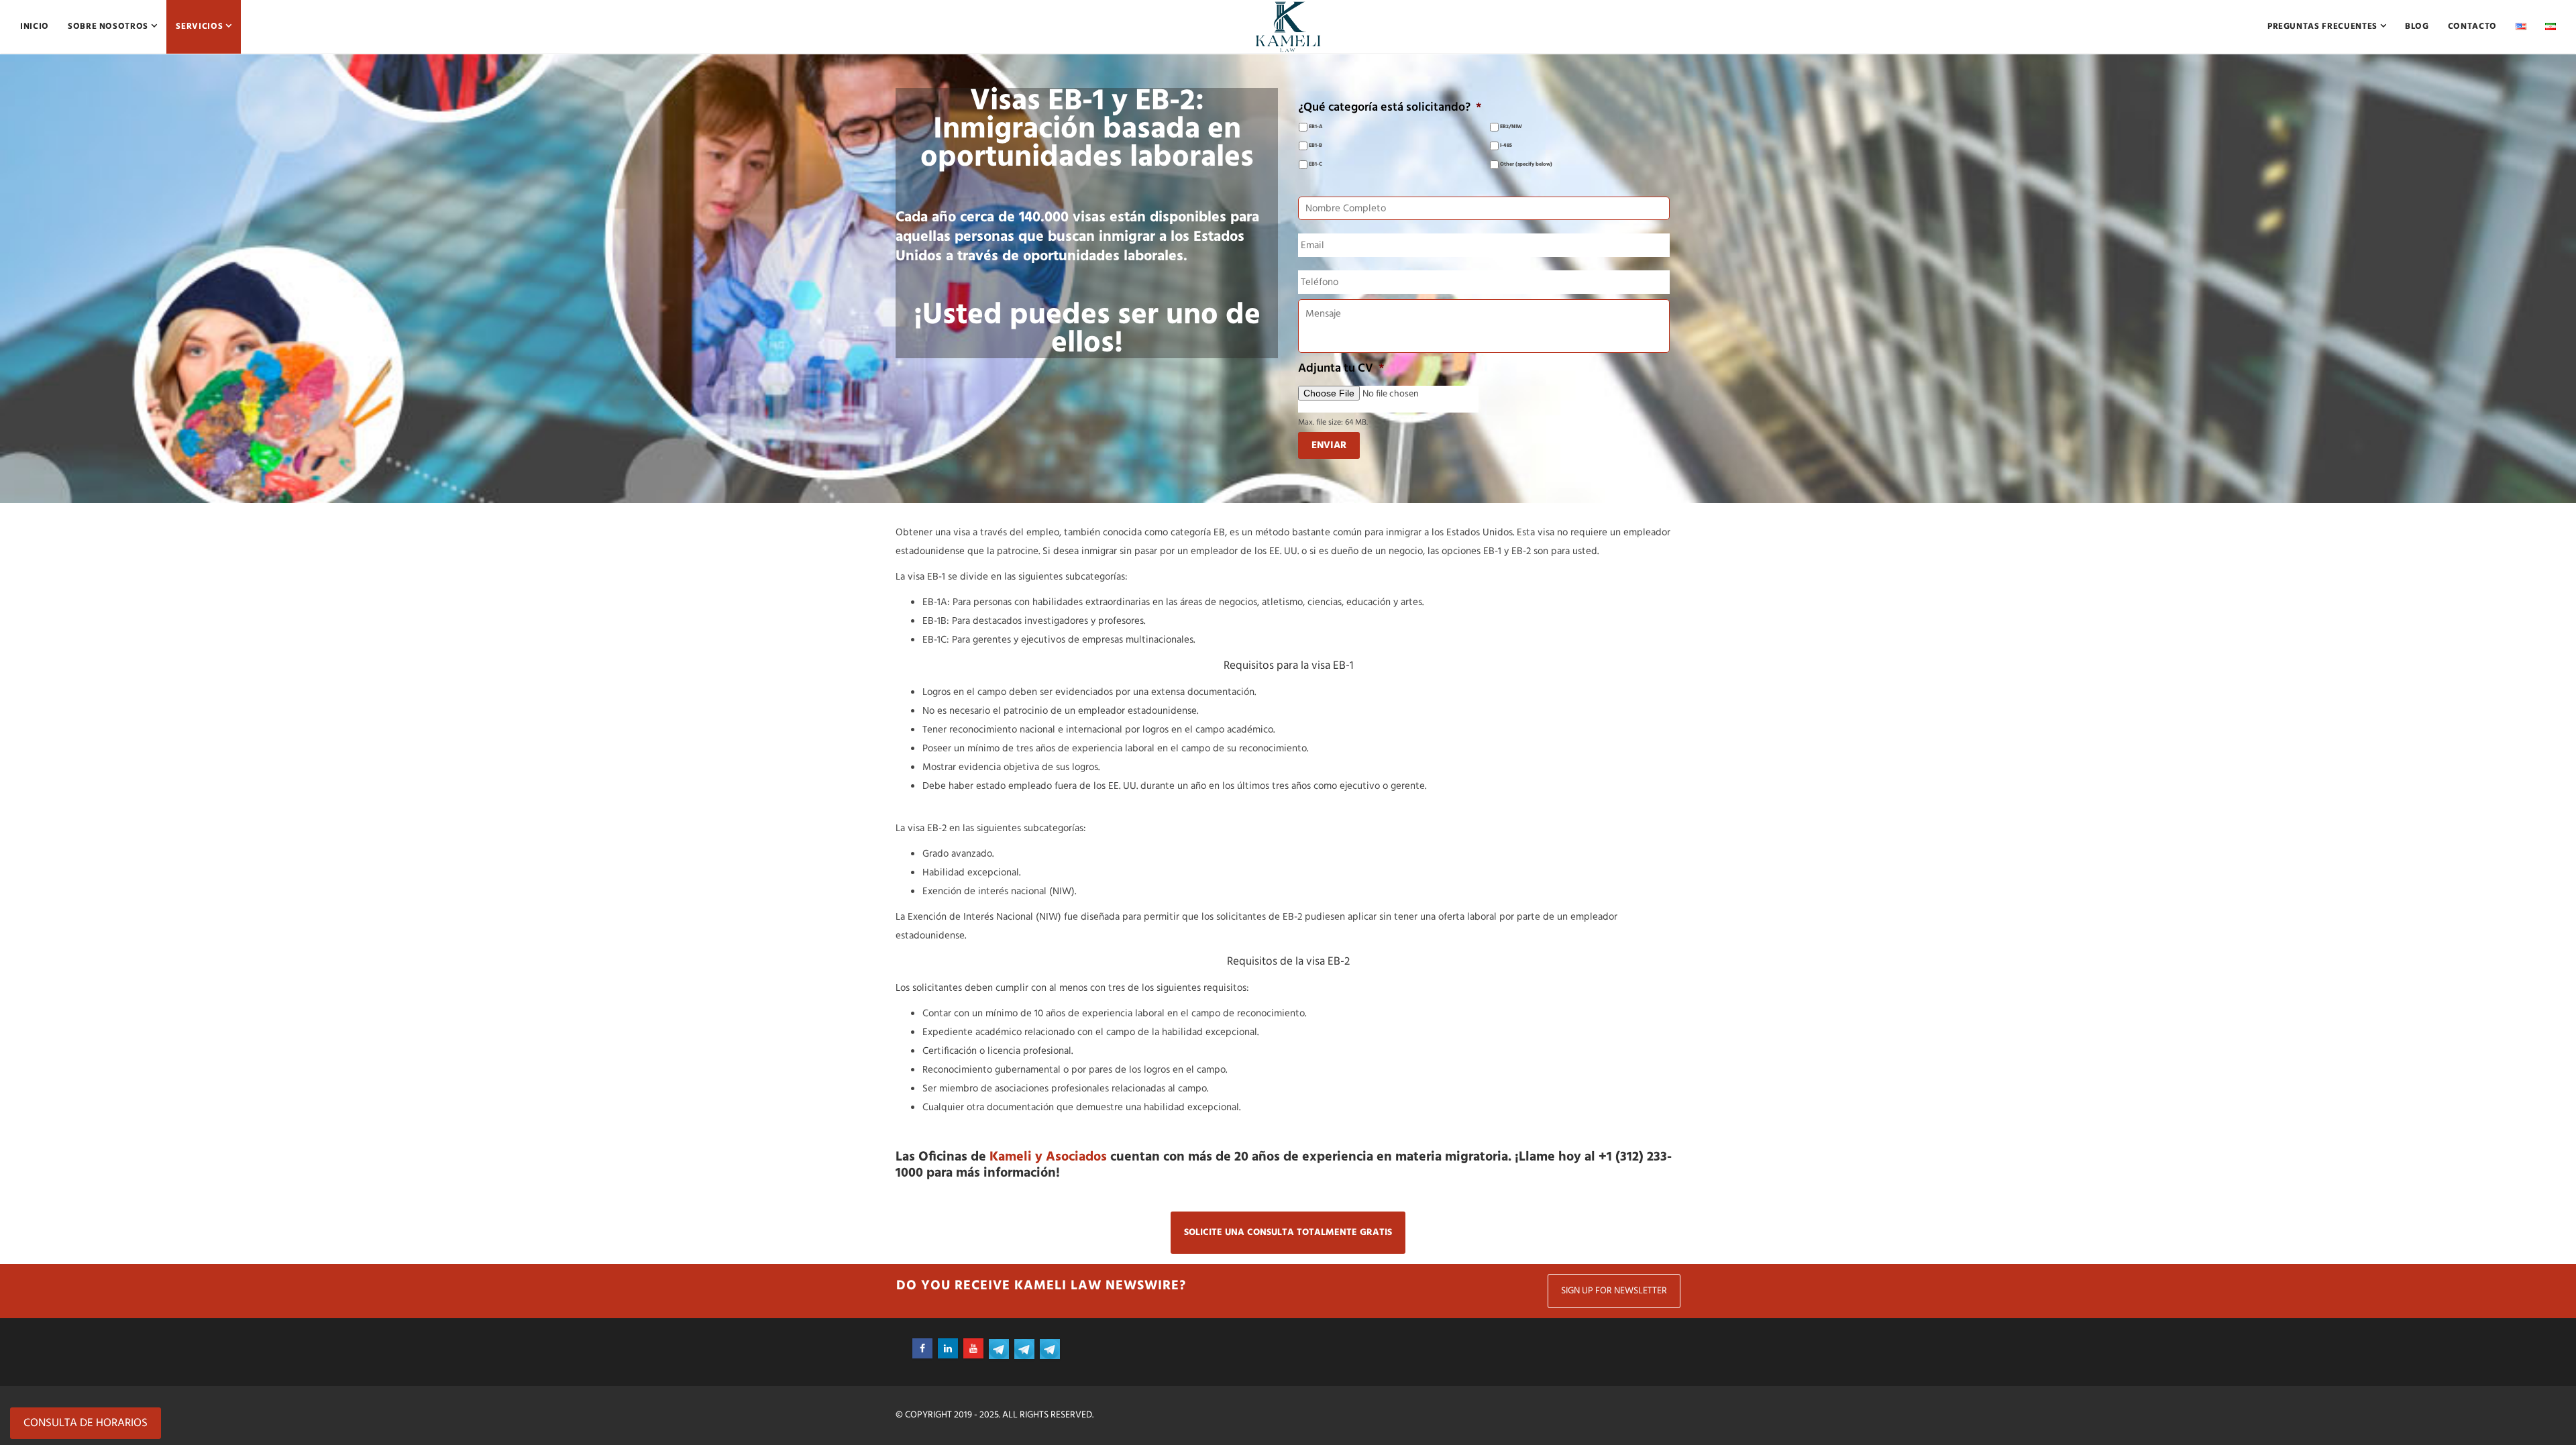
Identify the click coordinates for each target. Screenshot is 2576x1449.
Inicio (35, 26)
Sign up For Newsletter (1614, 1291)
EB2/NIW (1511, 127)
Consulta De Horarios (86, 1423)
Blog (2417, 26)
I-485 (1506, 146)
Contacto (2472, 26)
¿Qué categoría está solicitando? (1390, 108)
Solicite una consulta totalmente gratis (1288, 1233)
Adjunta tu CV (1341, 369)
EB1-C (1316, 165)
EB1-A (1316, 127)
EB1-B (1316, 146)
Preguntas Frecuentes (2324, 26)
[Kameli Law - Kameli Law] (1288, 27)
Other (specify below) (1526, 165)
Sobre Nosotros (109, 26)
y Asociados (1048, 1157)
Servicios (201, 26)
